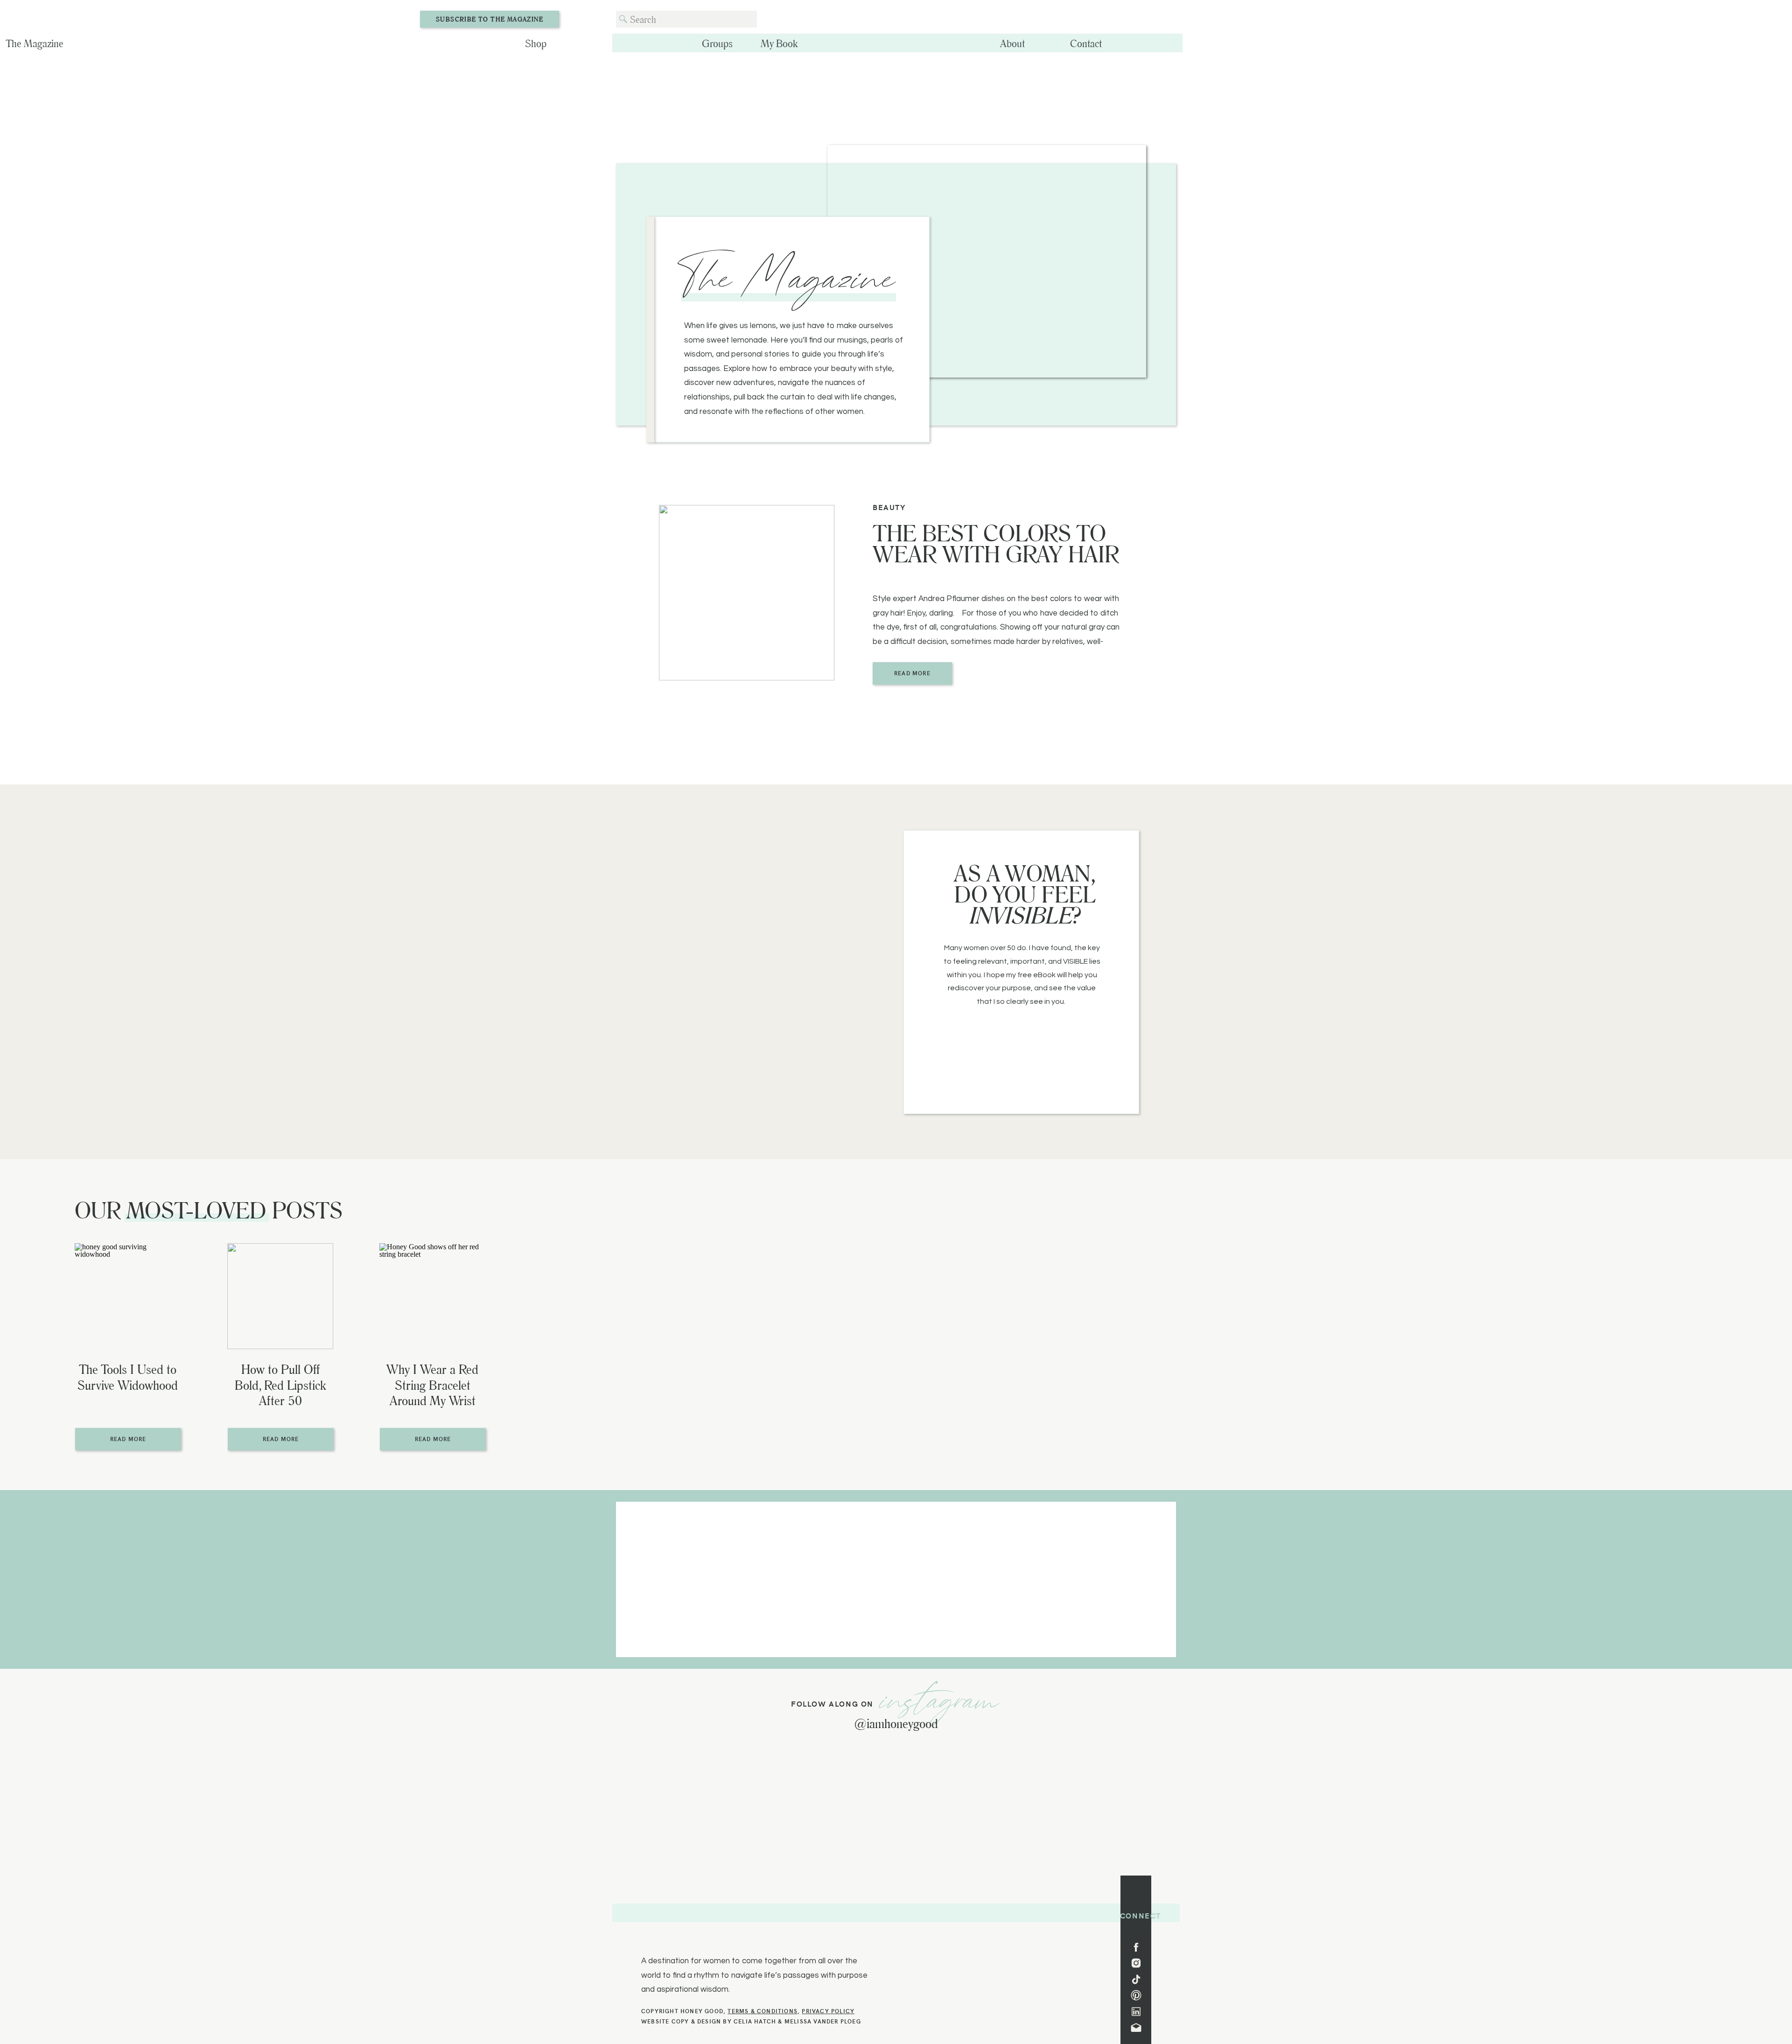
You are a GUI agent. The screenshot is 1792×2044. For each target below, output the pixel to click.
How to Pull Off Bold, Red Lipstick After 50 (280, 1385)
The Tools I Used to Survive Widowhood (128, 1377)
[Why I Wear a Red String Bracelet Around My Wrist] (432, 1296)
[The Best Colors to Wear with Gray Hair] (747, 593)
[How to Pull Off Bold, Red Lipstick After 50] (280, 1296)
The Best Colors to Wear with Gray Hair (996, 543)
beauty (889, 507)
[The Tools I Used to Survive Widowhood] (128, 1296)
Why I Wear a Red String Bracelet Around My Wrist (432, 1385)
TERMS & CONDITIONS (763, 2011)
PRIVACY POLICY (828, 2011)
